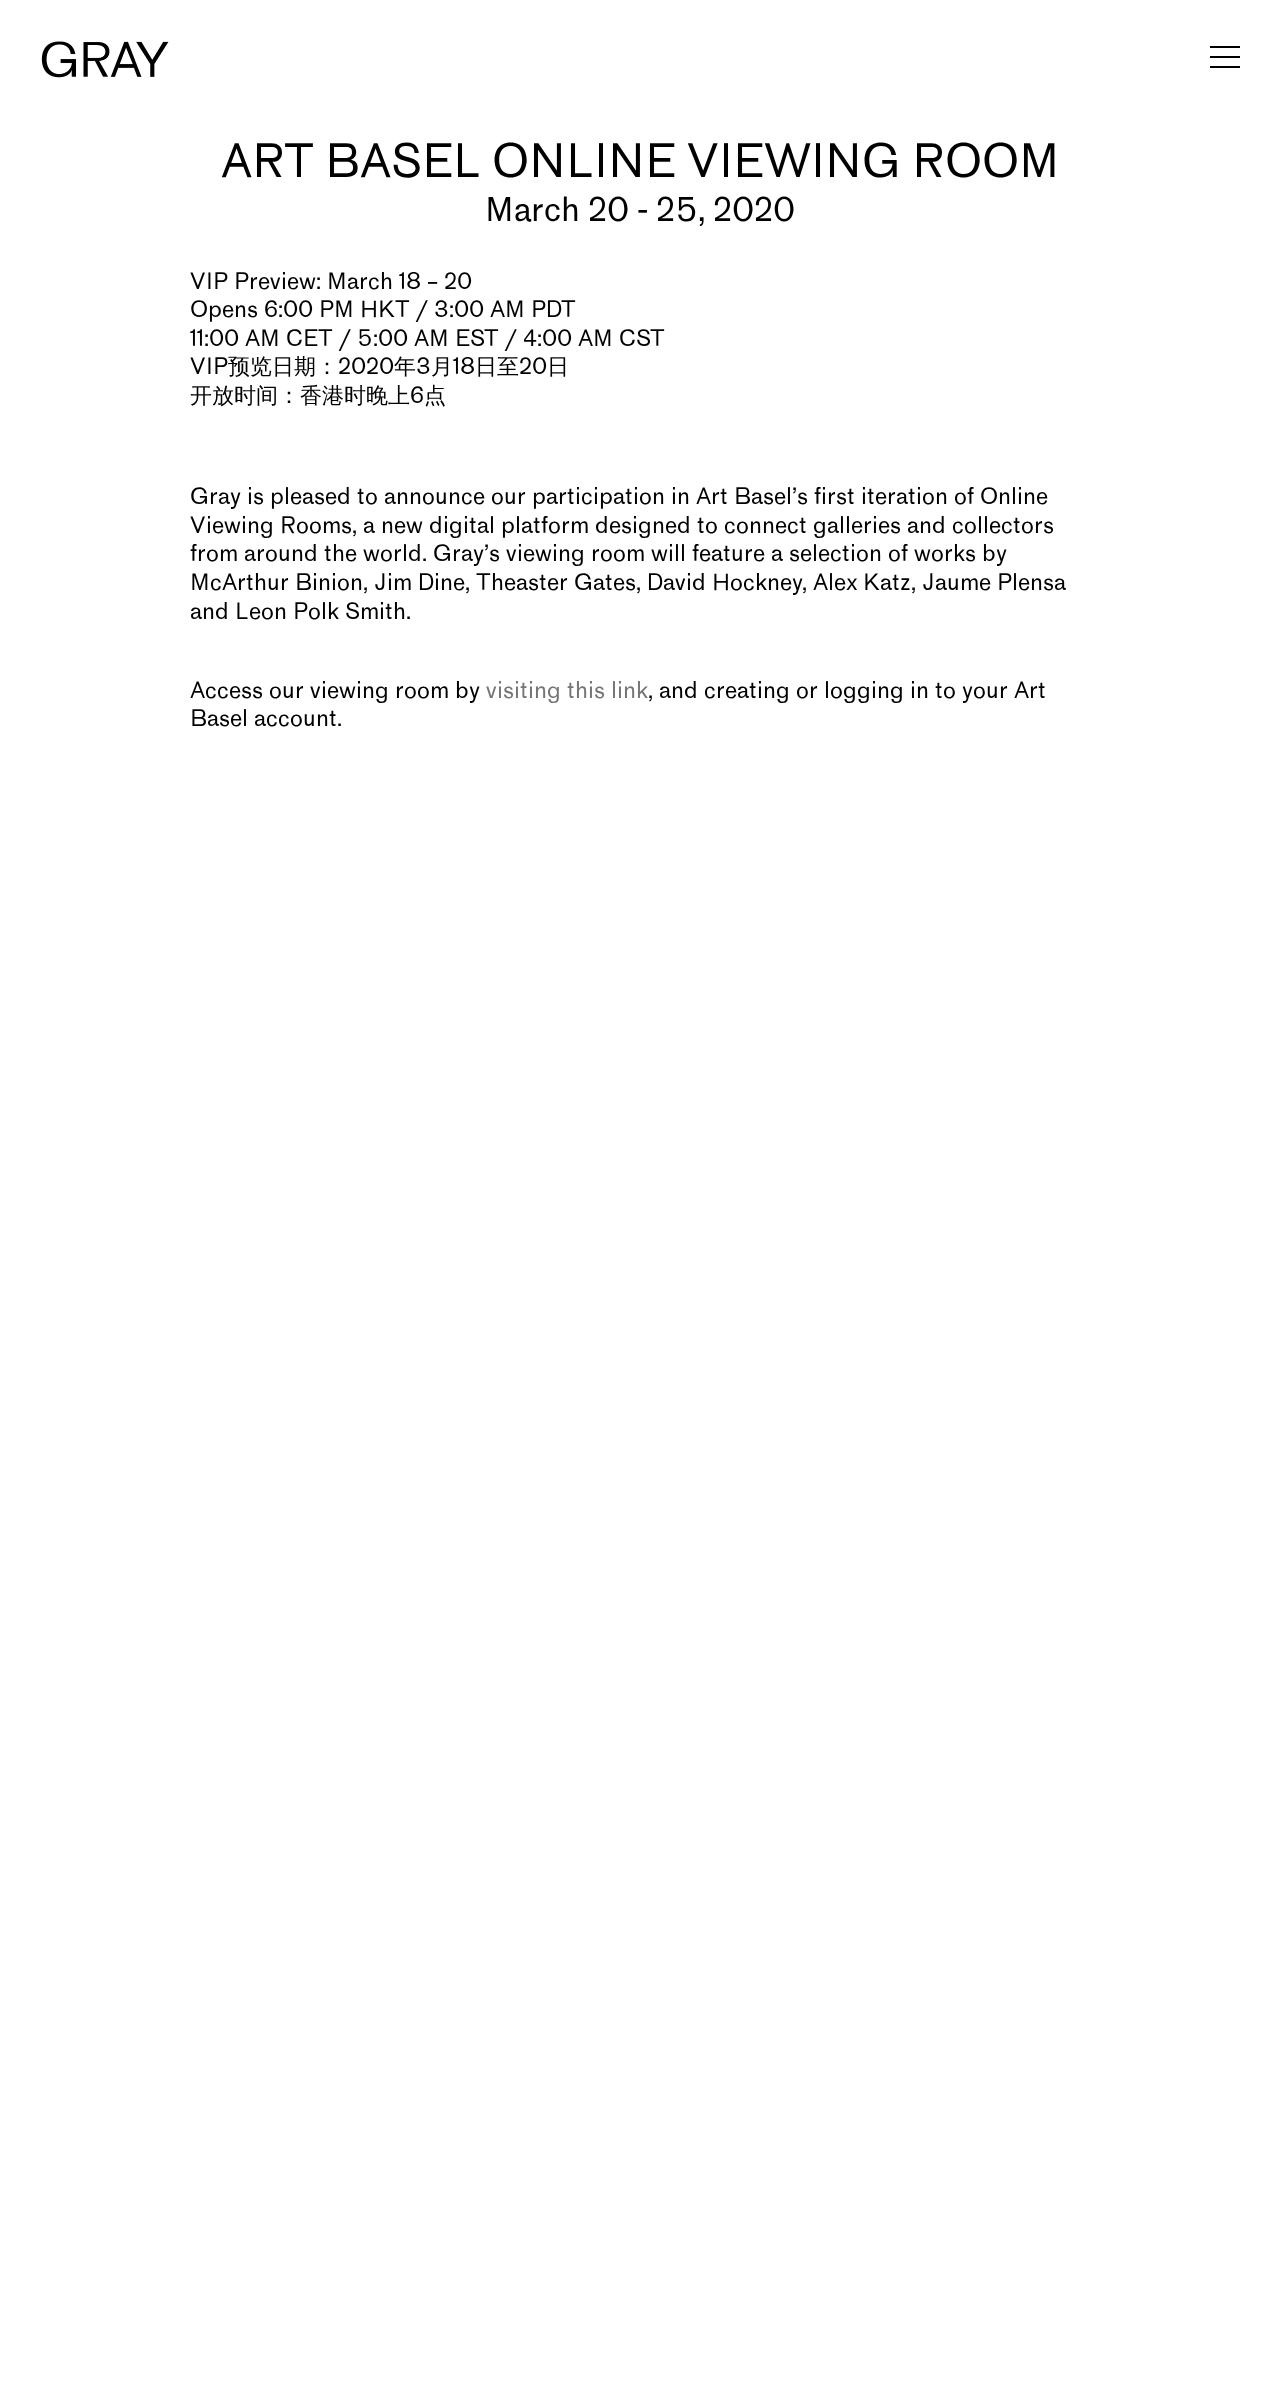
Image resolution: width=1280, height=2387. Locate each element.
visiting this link (567, 692)
